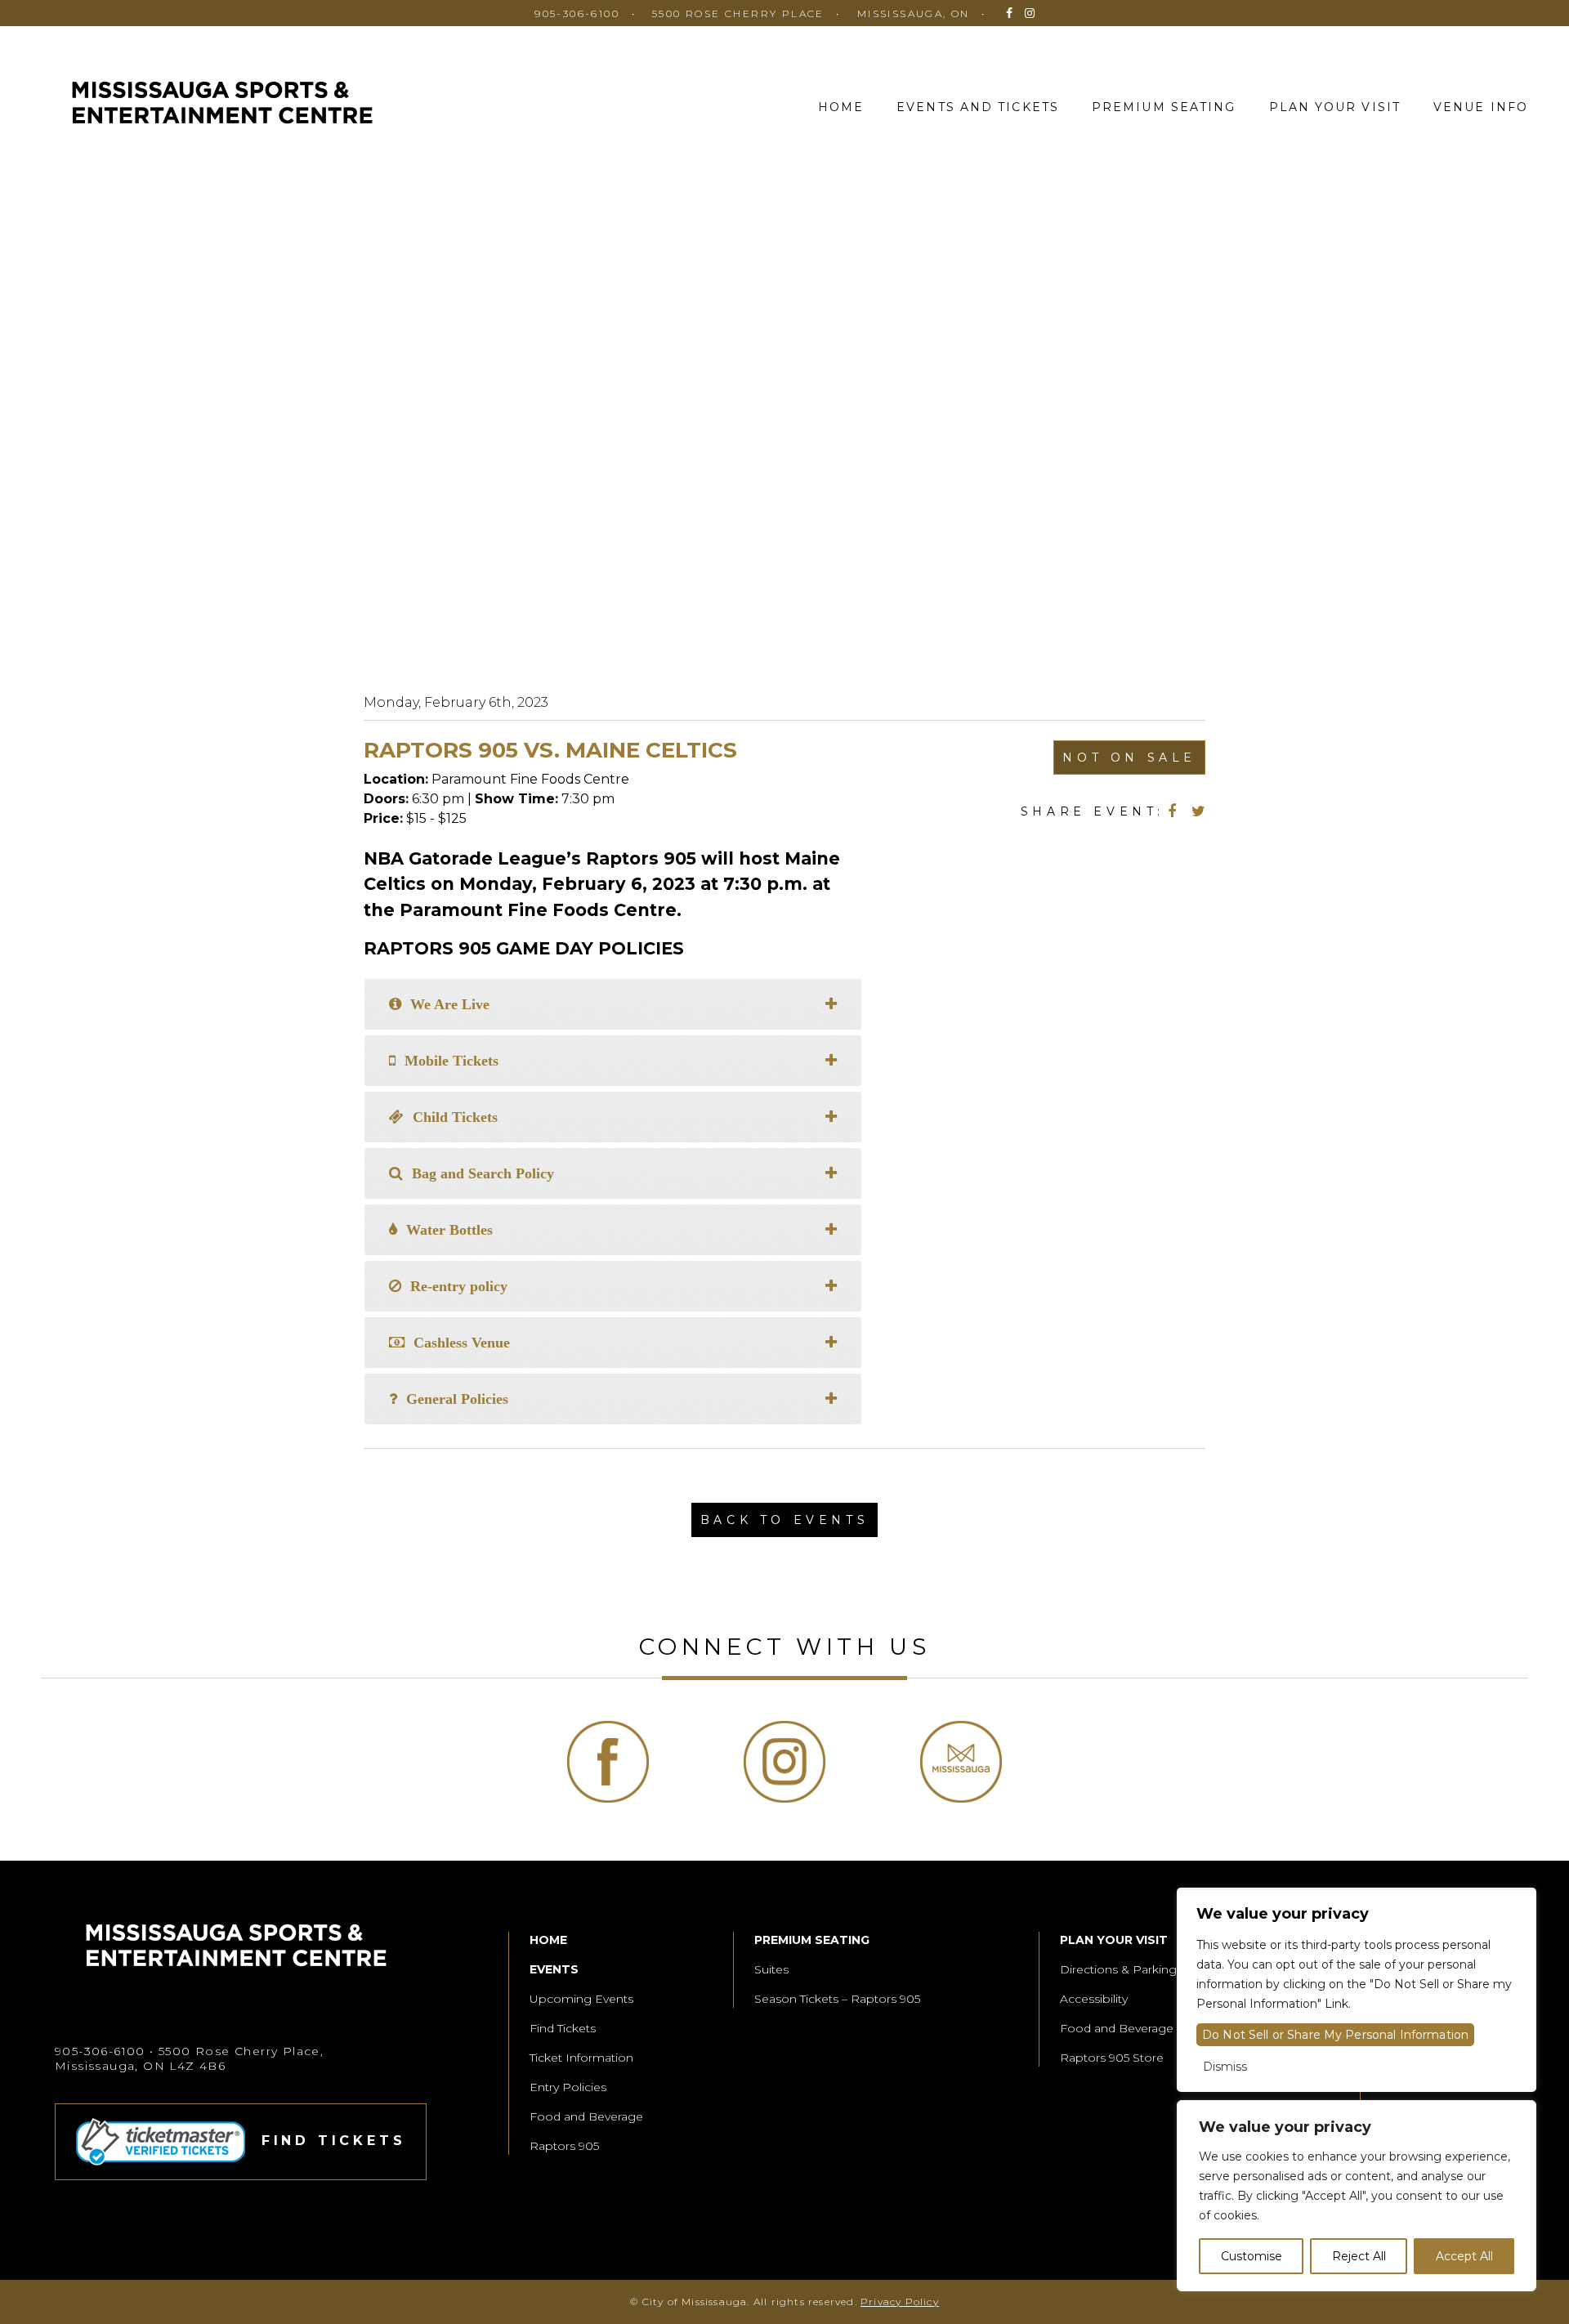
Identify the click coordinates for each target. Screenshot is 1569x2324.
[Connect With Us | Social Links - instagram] (784, 1762)
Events (554, 1969)
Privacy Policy (900, 2302)
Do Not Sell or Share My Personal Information (1335, 2035)
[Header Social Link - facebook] (1009, 13)
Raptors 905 (564, 2146)
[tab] (613, 1004)
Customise (1252, 2256)
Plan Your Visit (1335, 107)
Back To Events (784, 1520)
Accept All (1464, 2256)
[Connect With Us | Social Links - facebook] (608, 1762)
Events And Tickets (978, 107)
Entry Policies (568, 2087)
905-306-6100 (577, 13)
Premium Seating (1164, 107)
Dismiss (1225, 2067)
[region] (1357, 2196)
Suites (771, 1969)
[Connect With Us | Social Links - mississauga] (961, 1762)
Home (841, 107)
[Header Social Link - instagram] (1030, 13)
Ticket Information (581, 2058)
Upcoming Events (581, 1999)
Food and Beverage (586, 2116)
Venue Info (1481, 107)
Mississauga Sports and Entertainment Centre (222, 105)
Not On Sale (1129, 758)
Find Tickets (563, 2028)
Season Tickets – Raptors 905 (837, 1999)
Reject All (1359, 2256)
